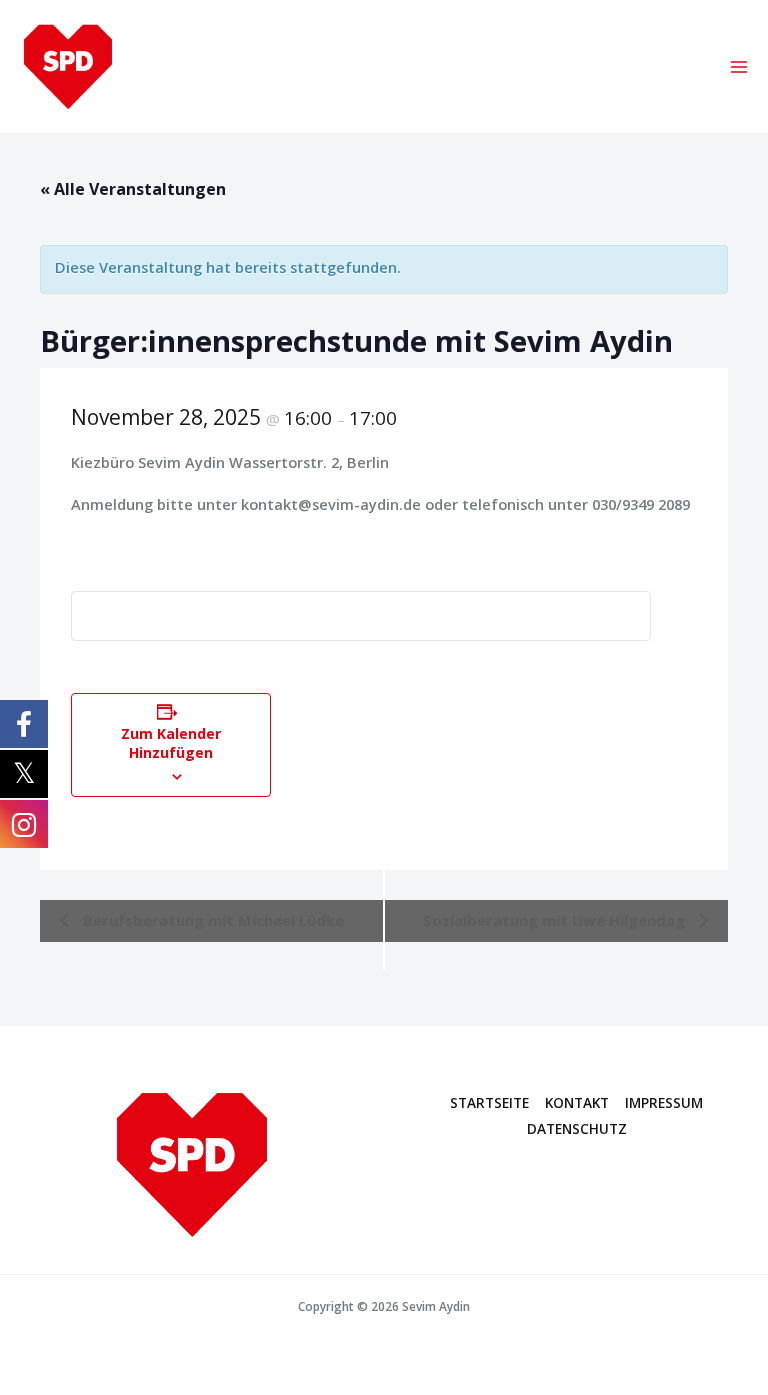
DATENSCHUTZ (577, 1128)
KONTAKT (577, 1102)
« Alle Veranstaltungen (133, 189)
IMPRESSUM (664, 1102)
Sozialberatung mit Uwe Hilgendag (556, 920)
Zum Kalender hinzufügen (171, 743)
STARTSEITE (489, 1102)
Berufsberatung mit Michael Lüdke (211, 920)
